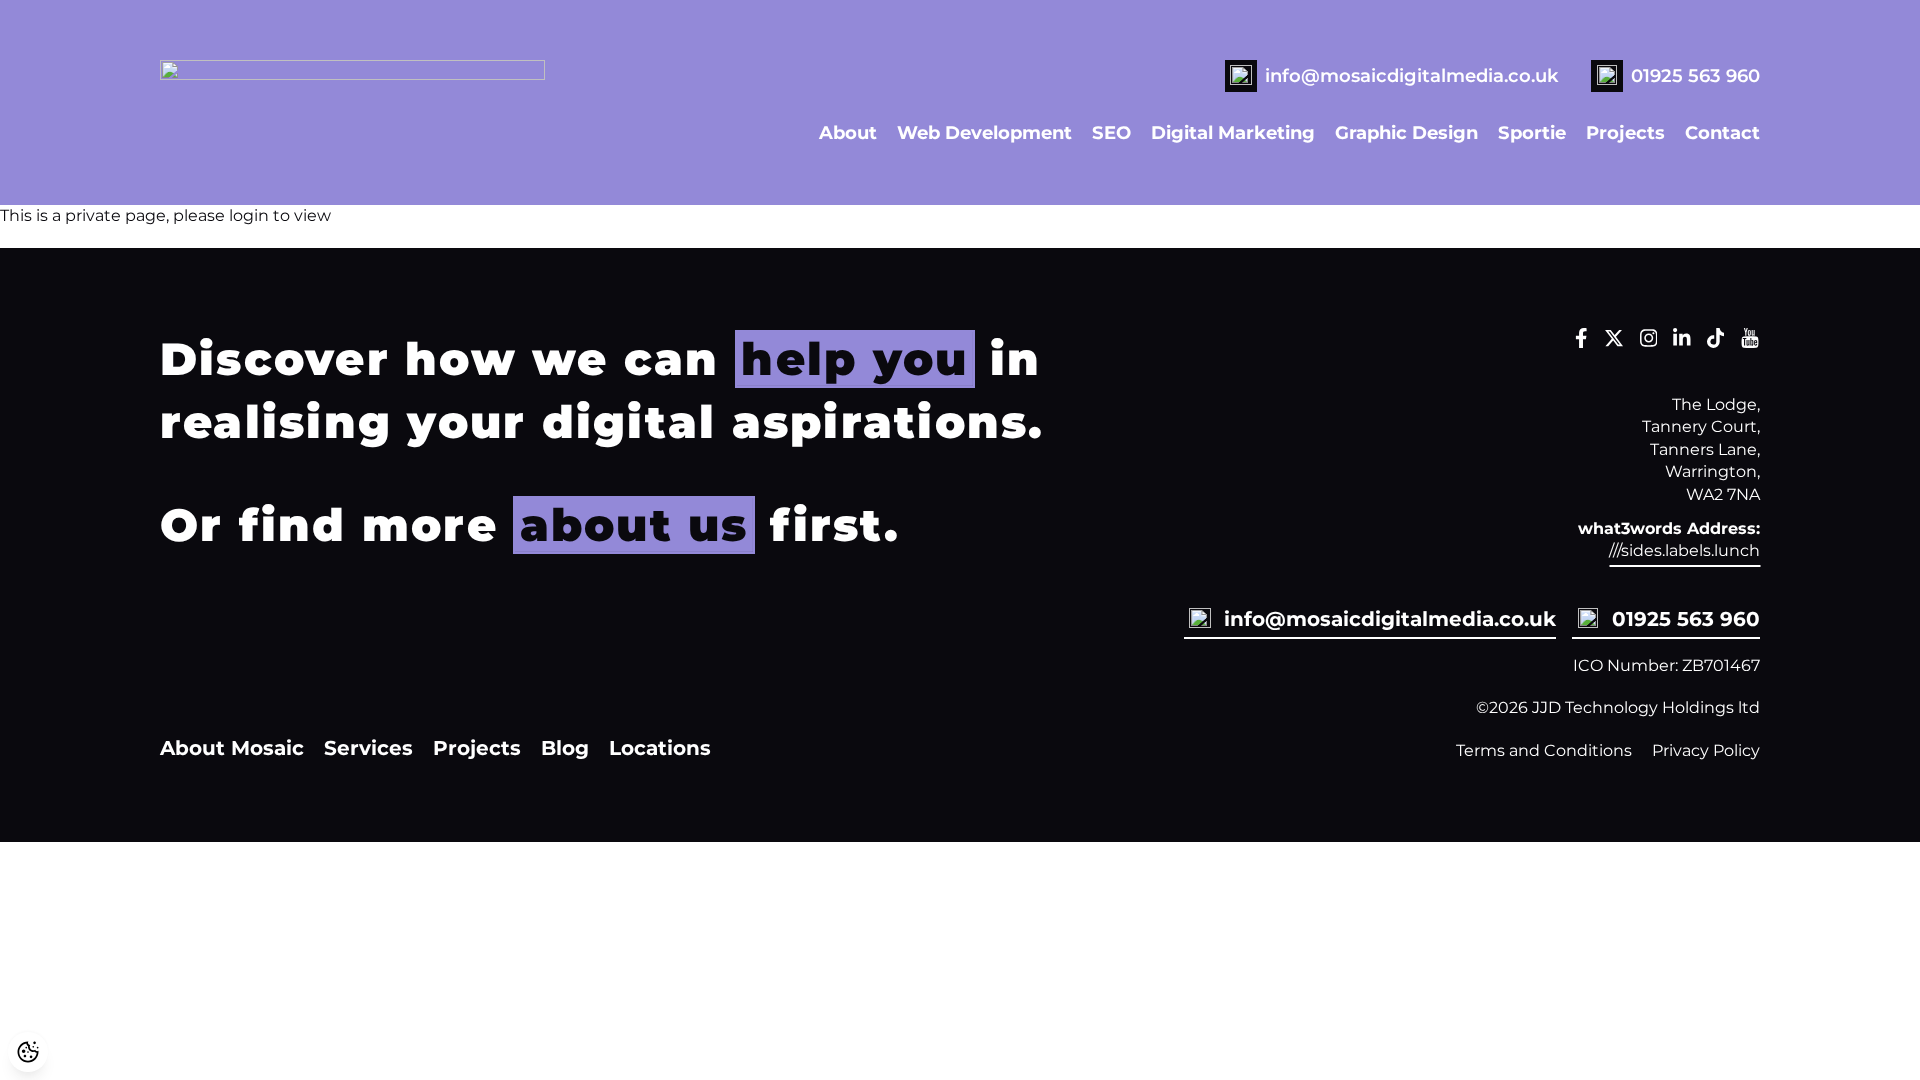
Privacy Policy (1706, 750)
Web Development (984, 132)
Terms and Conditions (1544, 750)
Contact (1722, 132)
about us (634, 524)
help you (854, 358)
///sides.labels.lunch (1684, 550)
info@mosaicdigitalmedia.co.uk (1412, 75)
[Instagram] (1649, 342)
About (848, 132)
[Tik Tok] (1716, 342)
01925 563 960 (1695, 75)
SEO (1111, 132)
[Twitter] (1614, 342)
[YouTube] (1750, 342)
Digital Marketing (1233, 132)
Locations (660, 748)
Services (368, 748)
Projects (1625, 132)
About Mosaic (232, 748)
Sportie (1532, 132)
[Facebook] (1581, 342)
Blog (565, 748)
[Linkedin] (1682, 342)
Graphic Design (1406, 132)
